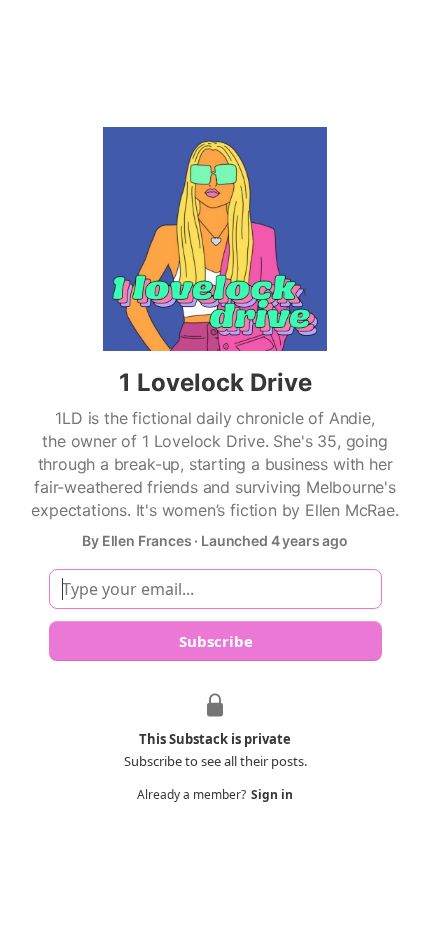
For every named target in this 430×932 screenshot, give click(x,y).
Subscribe (215, 641)
